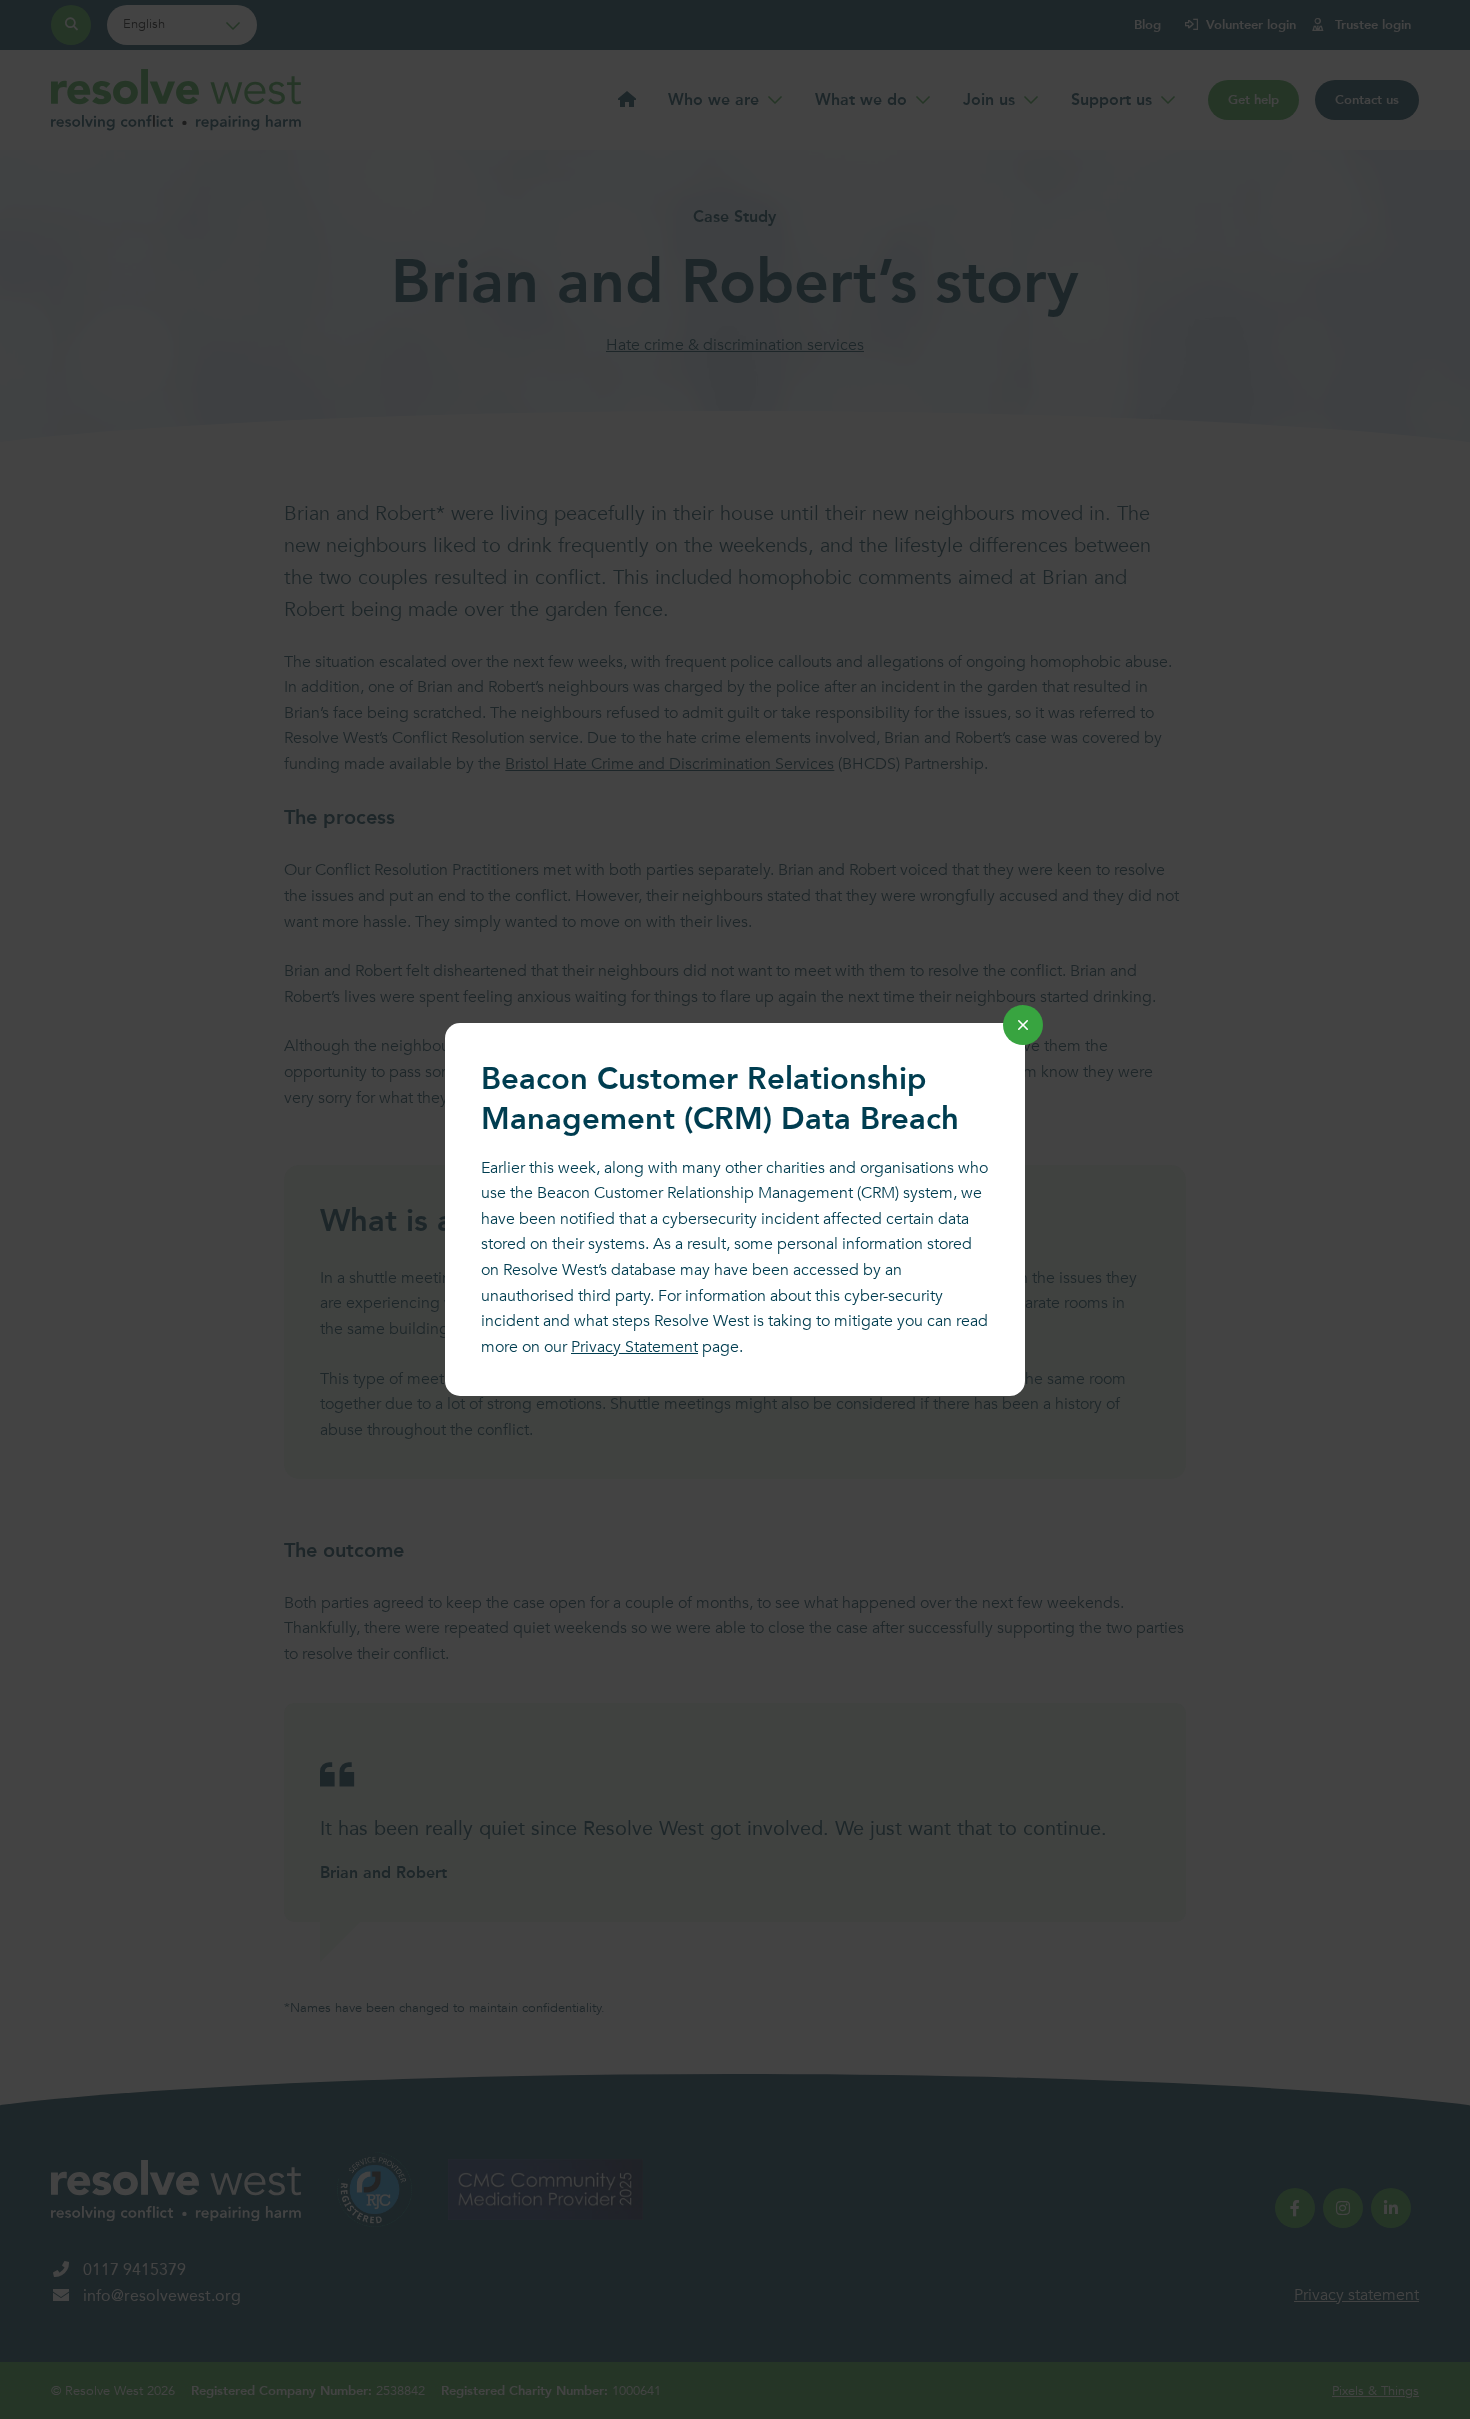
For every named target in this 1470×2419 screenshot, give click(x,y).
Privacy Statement (634, 1347)
